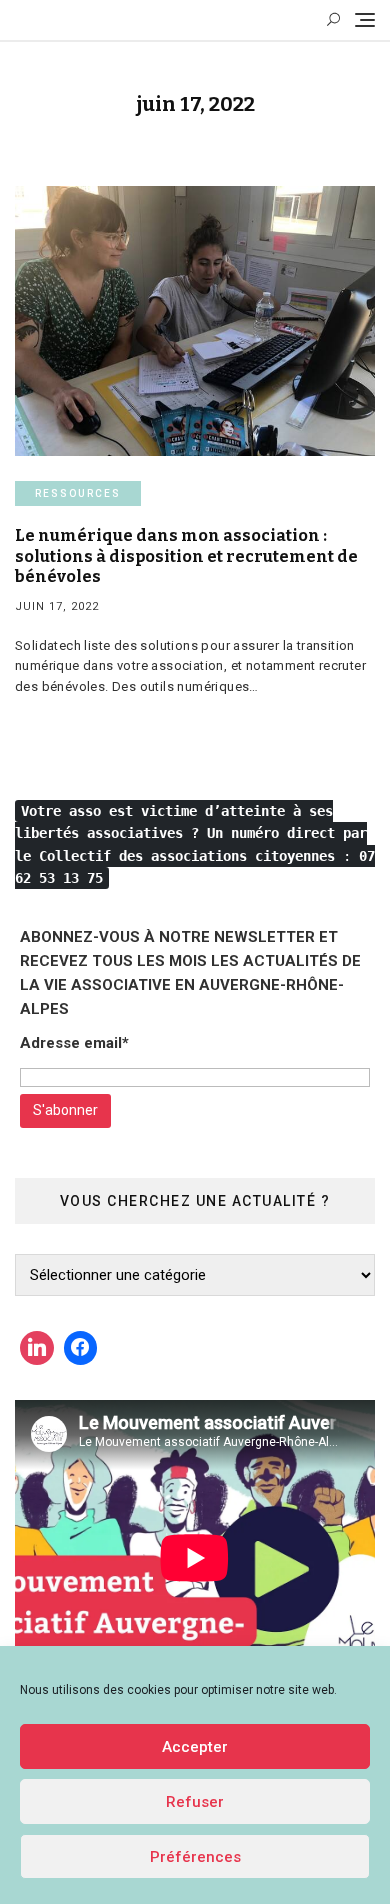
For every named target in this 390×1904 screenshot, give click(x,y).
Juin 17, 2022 (57, 606)
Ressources (78, 493)
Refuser (195, 1802)
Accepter (195, 1747)
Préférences (195, 1857)
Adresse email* (74, 1043)
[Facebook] (81, 1348)
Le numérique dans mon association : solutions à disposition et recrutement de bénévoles (186, 556)
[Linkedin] (37, 1348)
